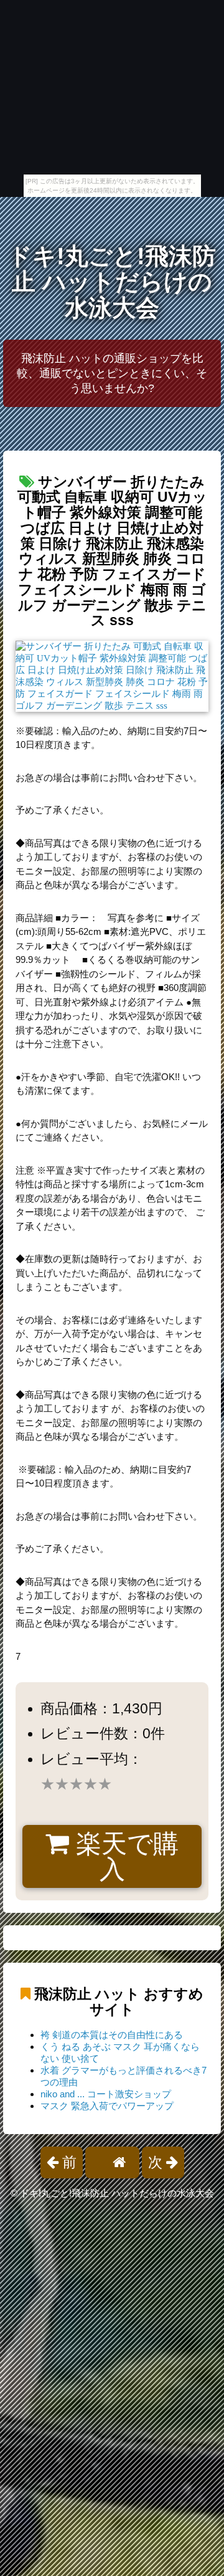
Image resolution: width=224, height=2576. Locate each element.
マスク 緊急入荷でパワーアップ (107, 2106)
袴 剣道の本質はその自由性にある (112, 2035)
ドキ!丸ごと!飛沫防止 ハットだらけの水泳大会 (112, 282)
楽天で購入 (124, 1856)
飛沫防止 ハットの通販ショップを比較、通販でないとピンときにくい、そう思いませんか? (112, 373)
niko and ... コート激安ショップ (106, 2094)
